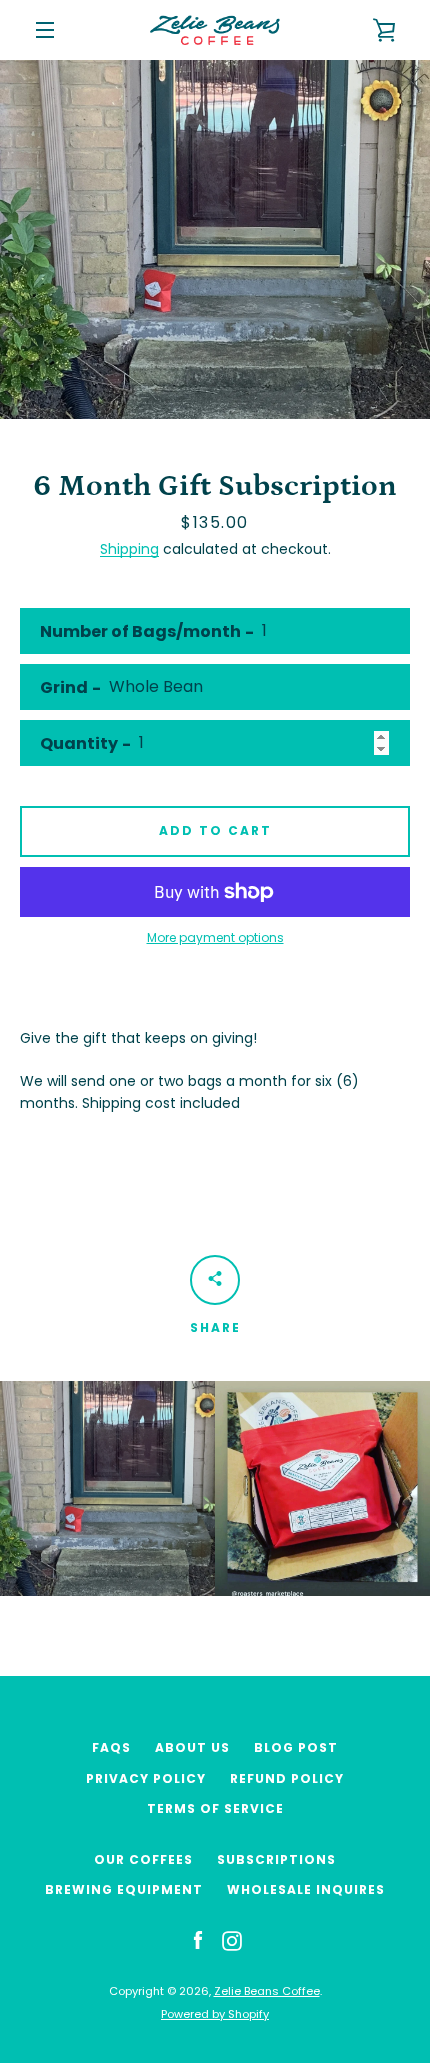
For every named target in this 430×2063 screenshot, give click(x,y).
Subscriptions (276, 1859)
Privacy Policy (146, 1778)
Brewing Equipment (124, 1889)
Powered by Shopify (215, 2014)
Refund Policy (287, 1778)
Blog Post (296, 1747)
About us (192, 1747)
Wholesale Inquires (306, 1889)
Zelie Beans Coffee (267, 1991)
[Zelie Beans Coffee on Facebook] (198, 1940)
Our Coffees (143, 1859)
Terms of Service (215, 1808)
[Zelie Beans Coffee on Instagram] (232, 1940)
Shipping (129, 549)
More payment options (215, 937)
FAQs (111, 1747)
